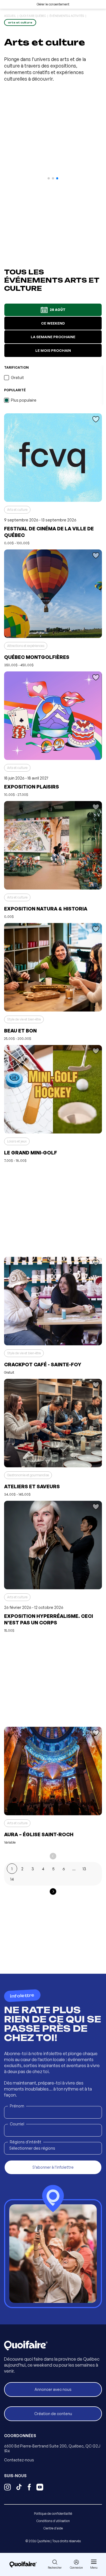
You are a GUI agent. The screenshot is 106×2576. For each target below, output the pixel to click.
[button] (49, 178)
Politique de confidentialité (53, 2514)
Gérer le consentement (53, 4)
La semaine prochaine (53, 337)
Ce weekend (53, 323)
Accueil (10, 16)
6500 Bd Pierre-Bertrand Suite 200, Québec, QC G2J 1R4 (52, 2448)
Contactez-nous (19, 2460)
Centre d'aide (53, 2528)
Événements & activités (67, 16)
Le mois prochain (53, 350)
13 (84, 1869)
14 (12, 1879)
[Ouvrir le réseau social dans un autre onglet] (7, 2488)
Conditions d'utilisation (53, 2521)
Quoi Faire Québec (33, 16)
